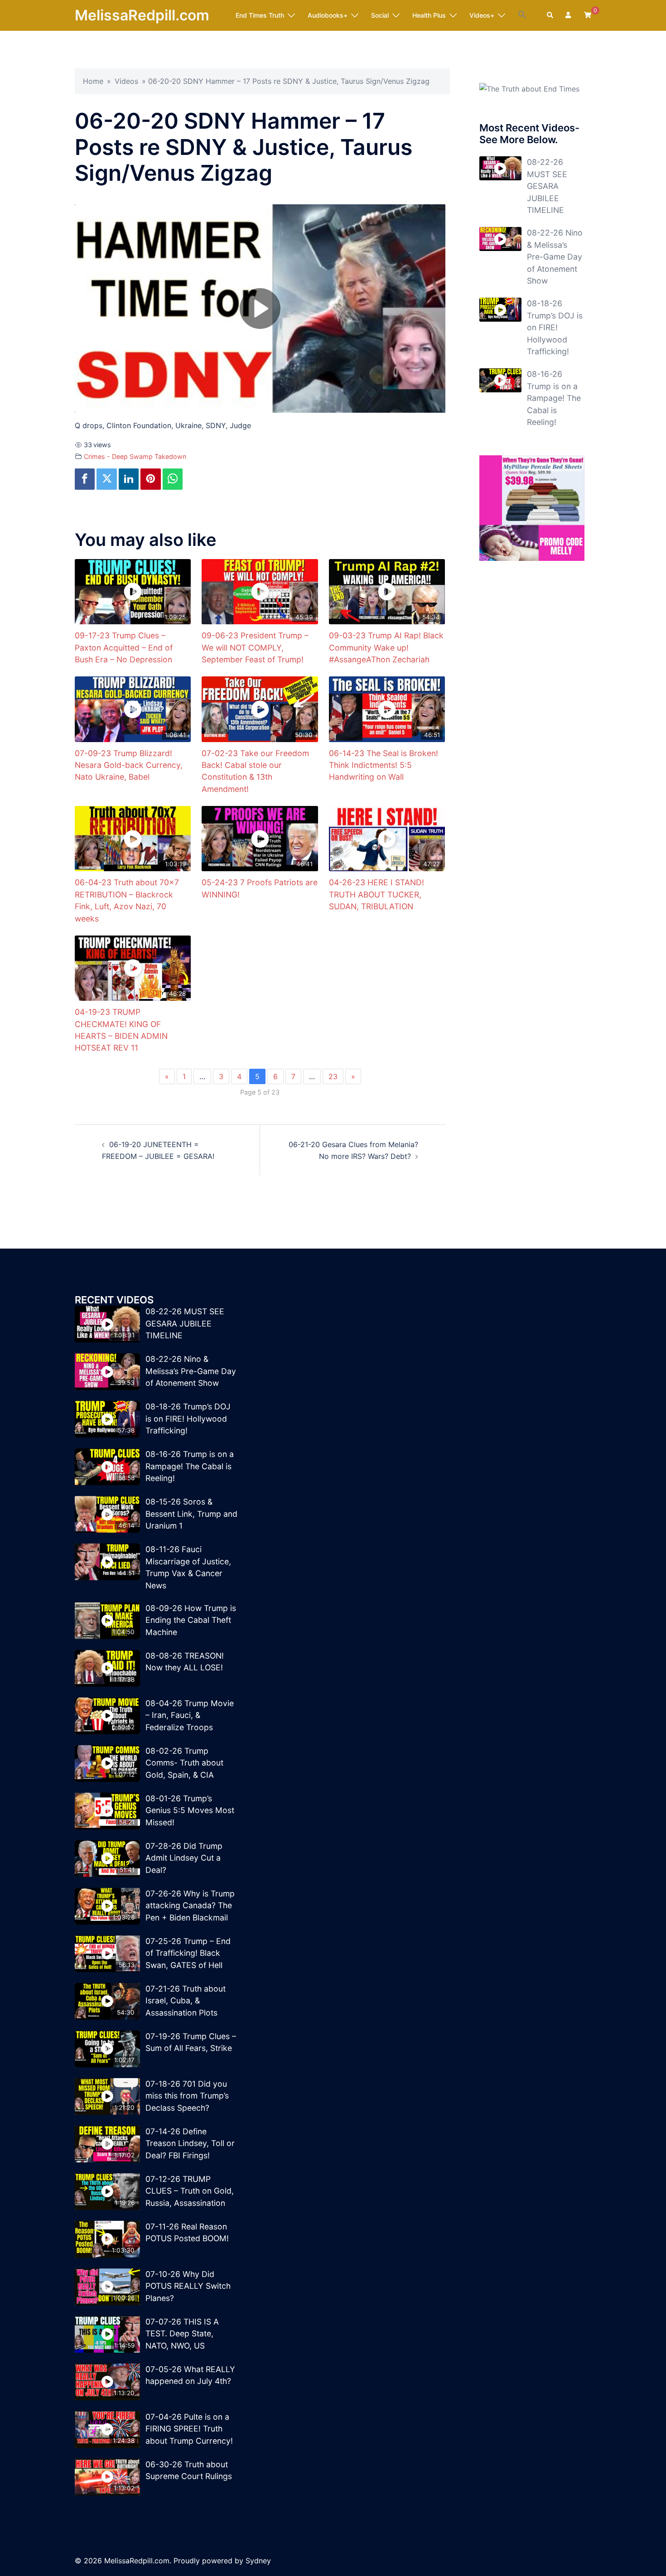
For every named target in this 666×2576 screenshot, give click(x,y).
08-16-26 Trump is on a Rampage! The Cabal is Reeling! (554, 398)
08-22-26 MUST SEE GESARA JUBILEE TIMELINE (547, 186)
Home (93, 81)
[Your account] (569, 15)
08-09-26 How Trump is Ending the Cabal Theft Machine (191, 1620)
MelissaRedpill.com (142, 15)
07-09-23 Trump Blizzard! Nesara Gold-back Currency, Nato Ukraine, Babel (129, 765)
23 (333, 1076)
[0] (588, 15)
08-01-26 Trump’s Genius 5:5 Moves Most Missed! (190, 1810)
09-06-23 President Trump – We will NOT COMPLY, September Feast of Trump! (255, 647)
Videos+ (482, 15)
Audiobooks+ (328, 15)
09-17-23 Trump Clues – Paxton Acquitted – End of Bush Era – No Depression (124, 647)
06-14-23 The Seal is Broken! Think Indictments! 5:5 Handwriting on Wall (384, 765)
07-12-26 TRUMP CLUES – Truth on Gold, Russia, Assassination (190, 2191)
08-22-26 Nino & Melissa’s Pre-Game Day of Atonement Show (555, 257)
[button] (522, 15)
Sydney (258, 2561)
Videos (126, 81)
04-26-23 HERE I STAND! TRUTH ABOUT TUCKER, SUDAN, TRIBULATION (376, 894)
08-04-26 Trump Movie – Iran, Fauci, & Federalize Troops (190, 1715)
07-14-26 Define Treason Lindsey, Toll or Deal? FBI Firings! (190, 2143)
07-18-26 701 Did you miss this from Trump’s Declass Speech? (187, 2096)
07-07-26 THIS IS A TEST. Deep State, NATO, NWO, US (182, 2334)
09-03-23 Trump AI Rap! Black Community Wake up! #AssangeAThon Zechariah (386, 647)
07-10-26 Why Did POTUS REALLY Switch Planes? (188, 2286)
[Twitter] (106, 479)
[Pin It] (150, 479)
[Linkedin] (129, 479)
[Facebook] (85, 479)
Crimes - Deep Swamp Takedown (135, 456)
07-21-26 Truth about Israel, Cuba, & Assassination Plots (186, 2001)
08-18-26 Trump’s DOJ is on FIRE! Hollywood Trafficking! (555, 327)
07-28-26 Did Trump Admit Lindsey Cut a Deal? (184, 1858)
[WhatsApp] (173, 479)
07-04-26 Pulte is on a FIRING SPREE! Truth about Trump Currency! (189, 2429)
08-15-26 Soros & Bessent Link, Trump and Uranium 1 (191, 1514)
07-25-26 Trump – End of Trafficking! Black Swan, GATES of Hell (188, 1953)
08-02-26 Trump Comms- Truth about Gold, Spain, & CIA (184, 1763)
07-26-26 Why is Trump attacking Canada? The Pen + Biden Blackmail (190, 1905)
